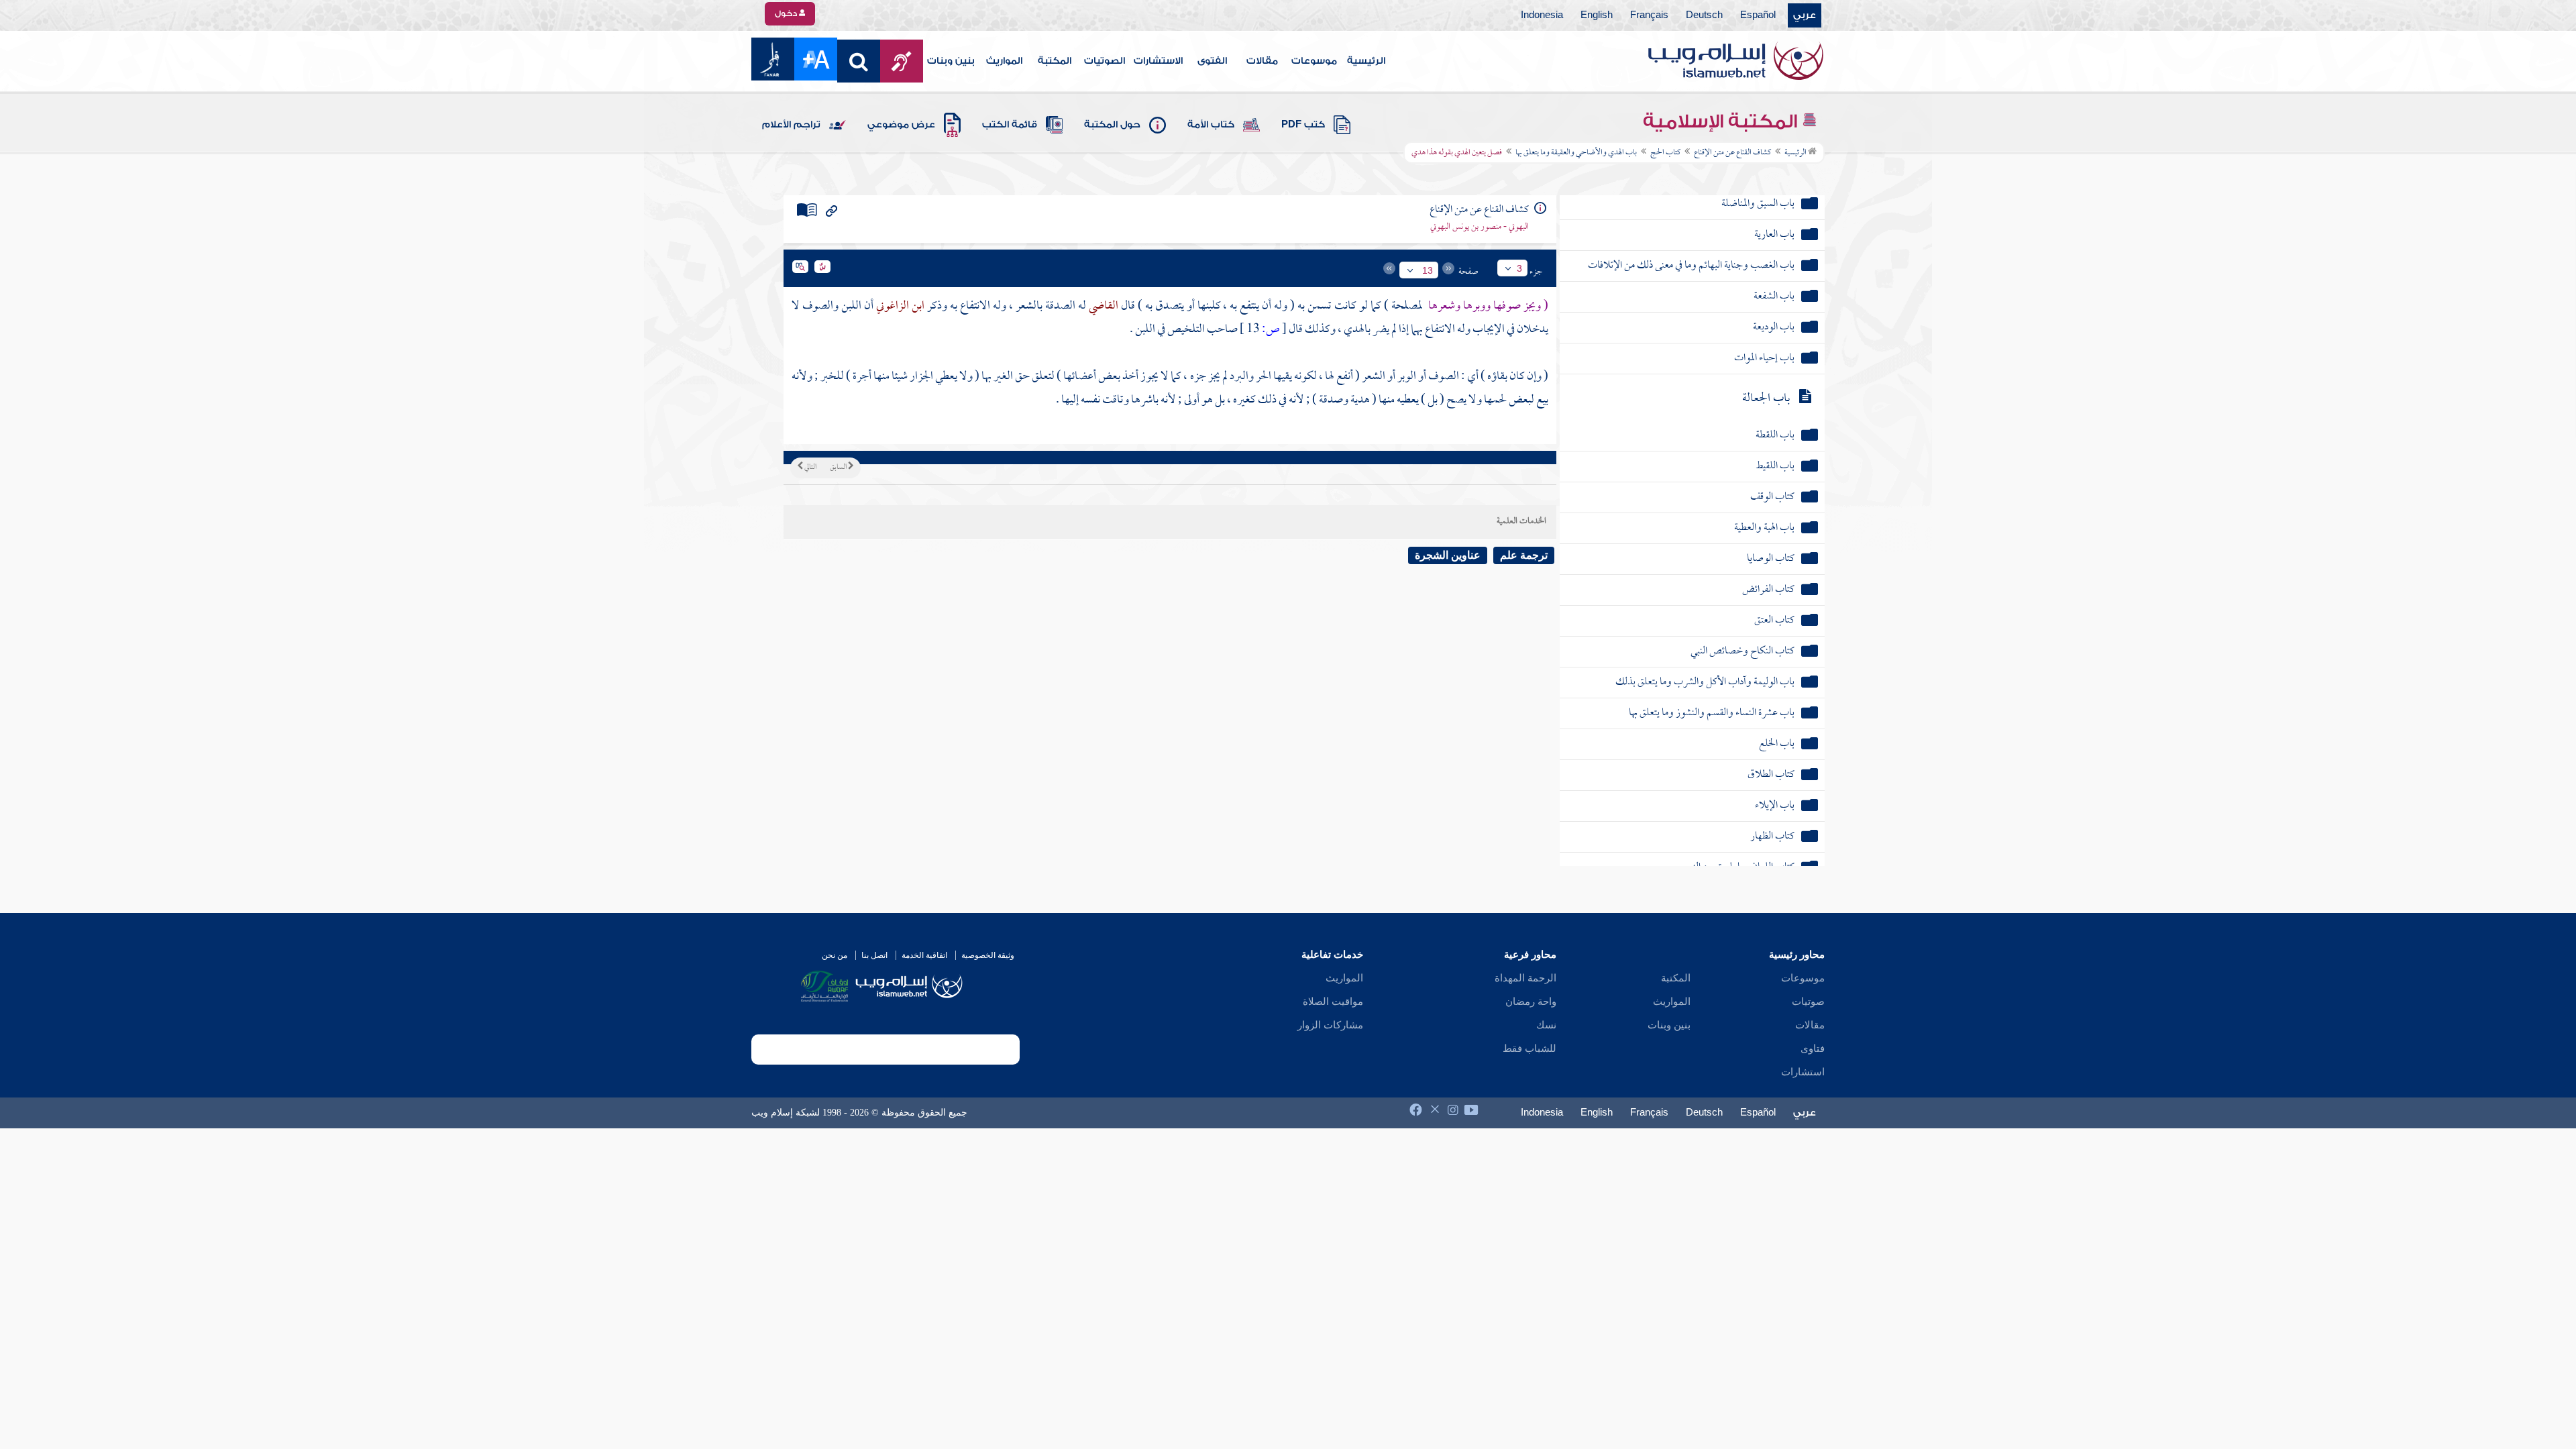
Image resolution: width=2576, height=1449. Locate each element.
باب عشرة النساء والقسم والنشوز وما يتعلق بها (1712, 713)
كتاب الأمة (1211, 125)
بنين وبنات (951, 61)
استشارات (1803, 1072)
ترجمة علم (1524, 555)
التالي (810, 468)
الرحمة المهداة (1525, 978)
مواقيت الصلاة (1333, 1002)
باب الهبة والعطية (1764, 528)
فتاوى (1813, 1049)
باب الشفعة (1774, 297)
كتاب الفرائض (1768, 590)
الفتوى (1212, 61)
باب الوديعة (1774, 328)
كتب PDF (1303, 125)
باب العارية (1774, 235)
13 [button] (1428, 270)
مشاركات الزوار (1330, 1025)
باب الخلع (1777, 744)
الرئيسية (1366, 61)
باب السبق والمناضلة (1758, 204)
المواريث (1004, 61)
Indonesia (1542, 15)
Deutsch (1704, 15)
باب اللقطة (1775, 436)
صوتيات (1808, 1002)
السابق (839, 468)
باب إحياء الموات (1764, 359)
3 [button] (1519, 268)
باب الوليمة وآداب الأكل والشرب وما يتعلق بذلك (1705, 683)
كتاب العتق (1774, 621)
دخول (787, 13)
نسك (1546, 1025)
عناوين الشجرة (1448, 555)
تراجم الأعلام (791, 125)
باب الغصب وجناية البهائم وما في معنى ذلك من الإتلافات (1691, 266)
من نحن (835, 955)
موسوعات (1314, 61)
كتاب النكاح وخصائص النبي (1742, 652)
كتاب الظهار (1772, 837)
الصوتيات (1105, 61)
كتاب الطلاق (1771, 775)
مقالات (1262, 61)
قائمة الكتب (1010, 125)
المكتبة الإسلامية (1722, 121)
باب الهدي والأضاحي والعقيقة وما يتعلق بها (1576, 153)
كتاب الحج (1665, 153)
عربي (1805, 15)
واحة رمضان (1531, 1002)
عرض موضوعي (901, 125)
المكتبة (1055, 61)
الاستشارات (1158, 61)
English (1597, 15)
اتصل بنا (874, 955)
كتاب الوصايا (1771, 559)
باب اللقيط (1775, 467)
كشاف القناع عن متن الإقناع (1732, 153)
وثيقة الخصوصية (988, 955)
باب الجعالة (1766, 399)
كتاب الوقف (1772, 497)
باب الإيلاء (1775, 806)
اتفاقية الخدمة (924, 955)
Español (1758, 15)
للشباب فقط (1529, 1049)
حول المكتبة (1112, 125)
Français (1649, 15)
